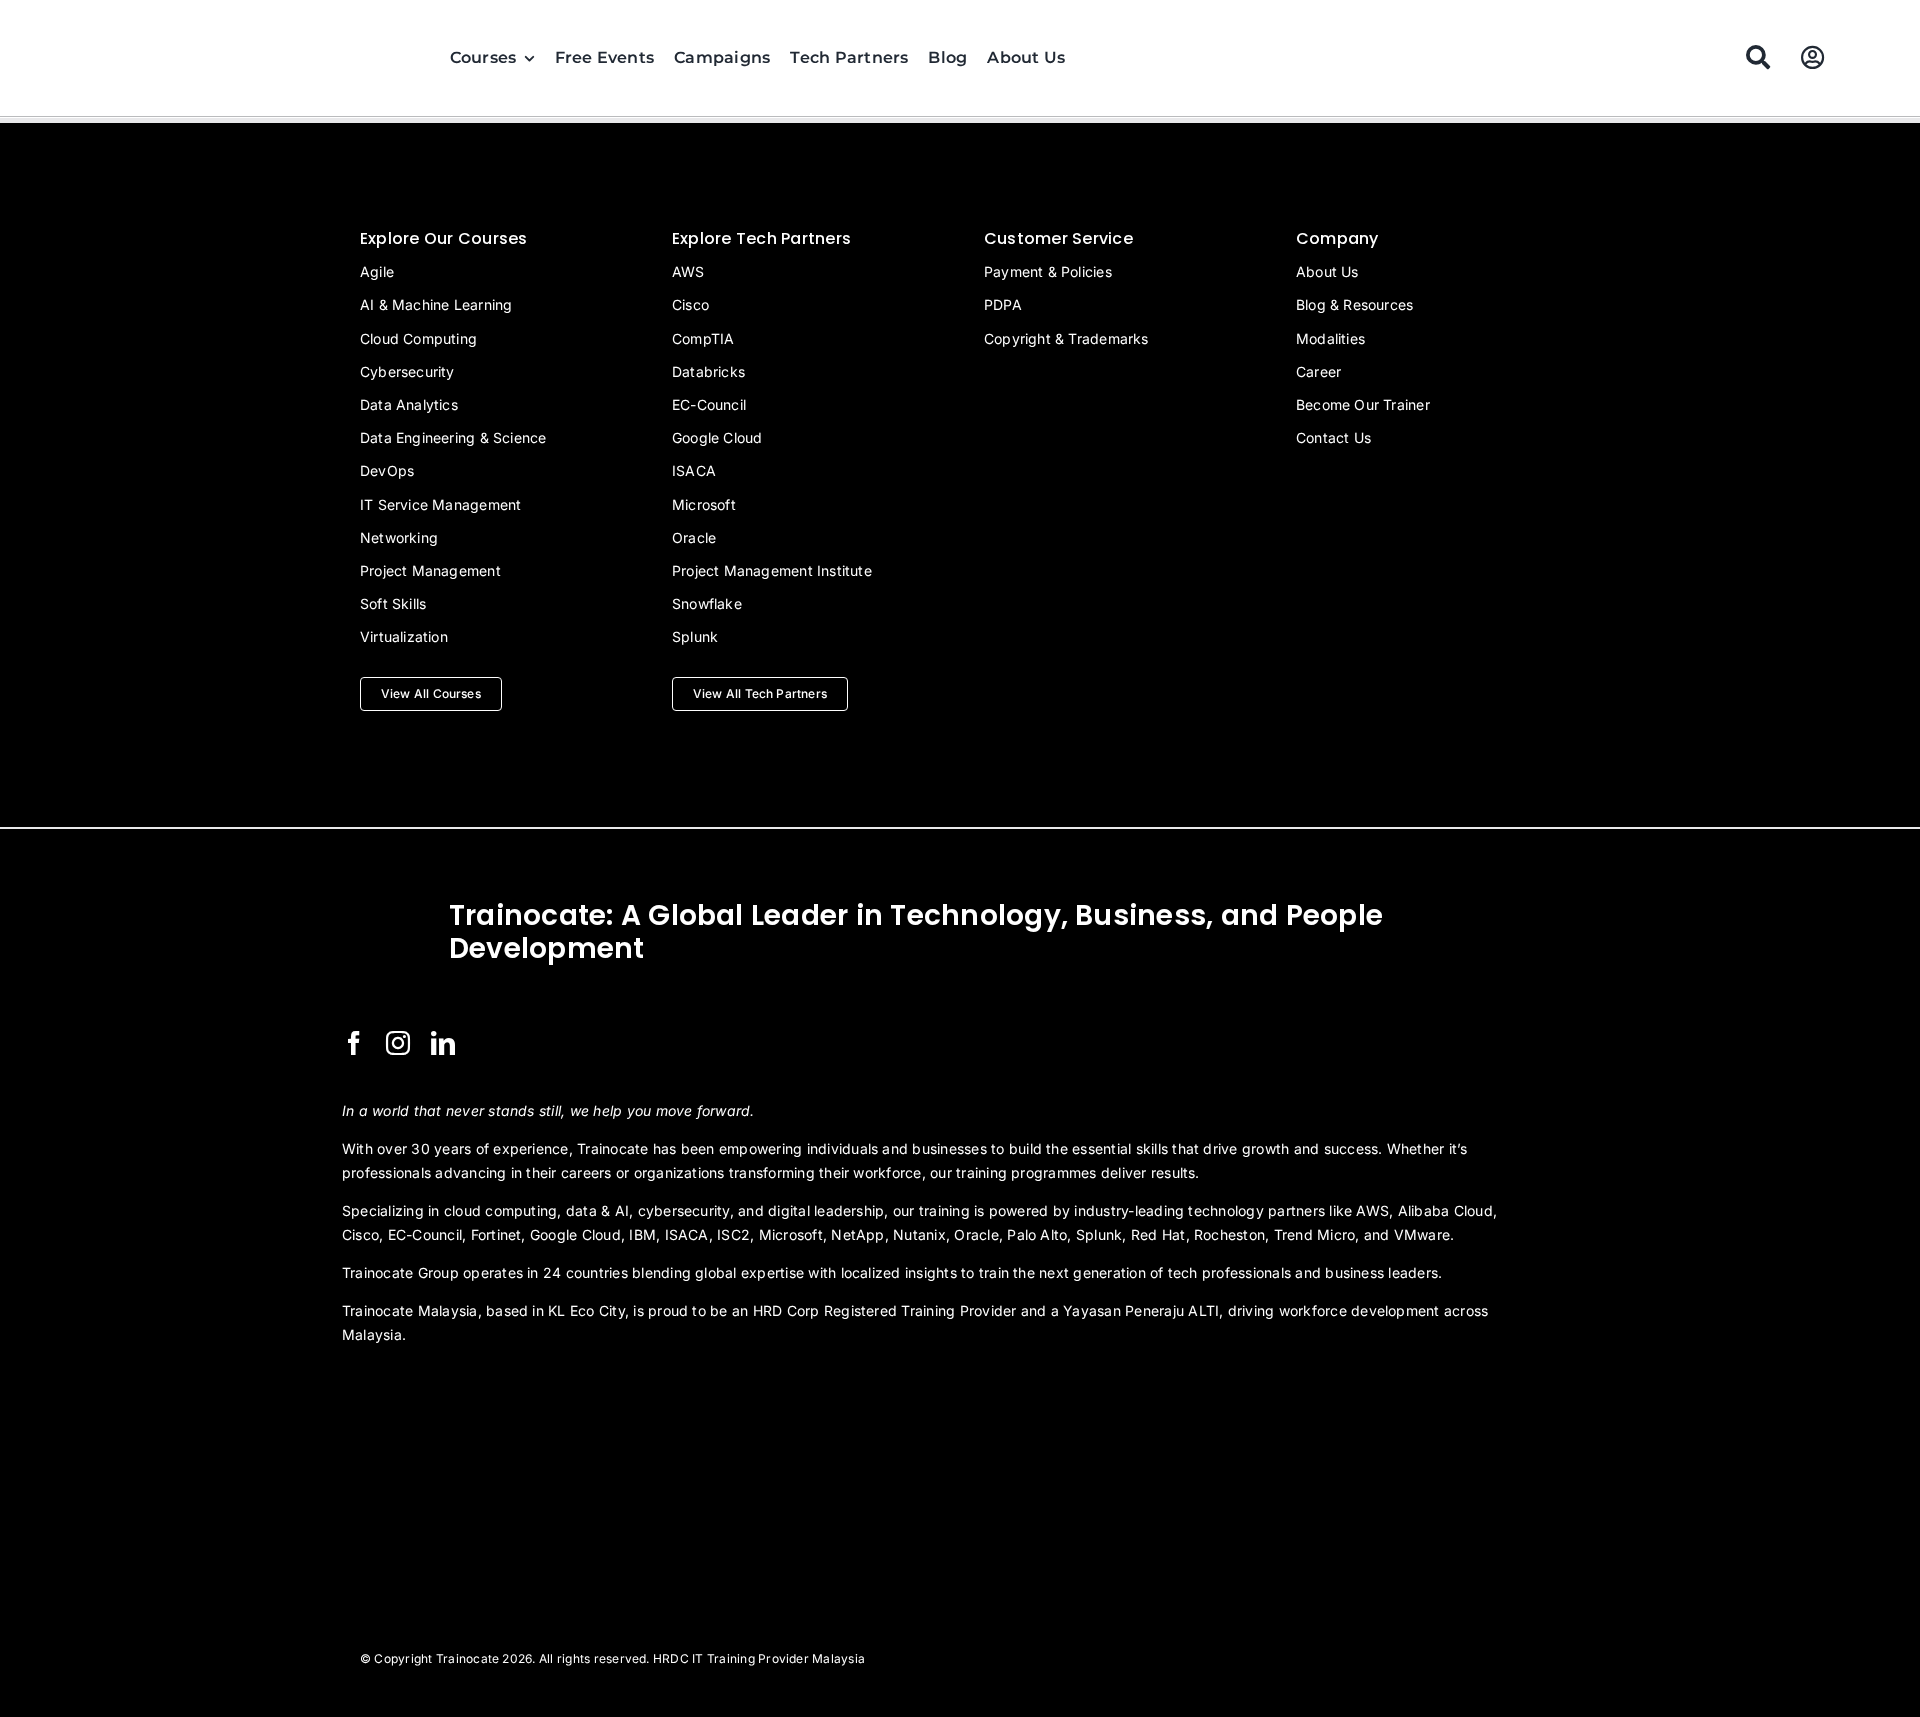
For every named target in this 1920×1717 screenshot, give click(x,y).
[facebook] (354, 1043)
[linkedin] (443, 1043)
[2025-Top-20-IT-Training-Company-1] (392, 1389)
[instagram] (398, 1043)
